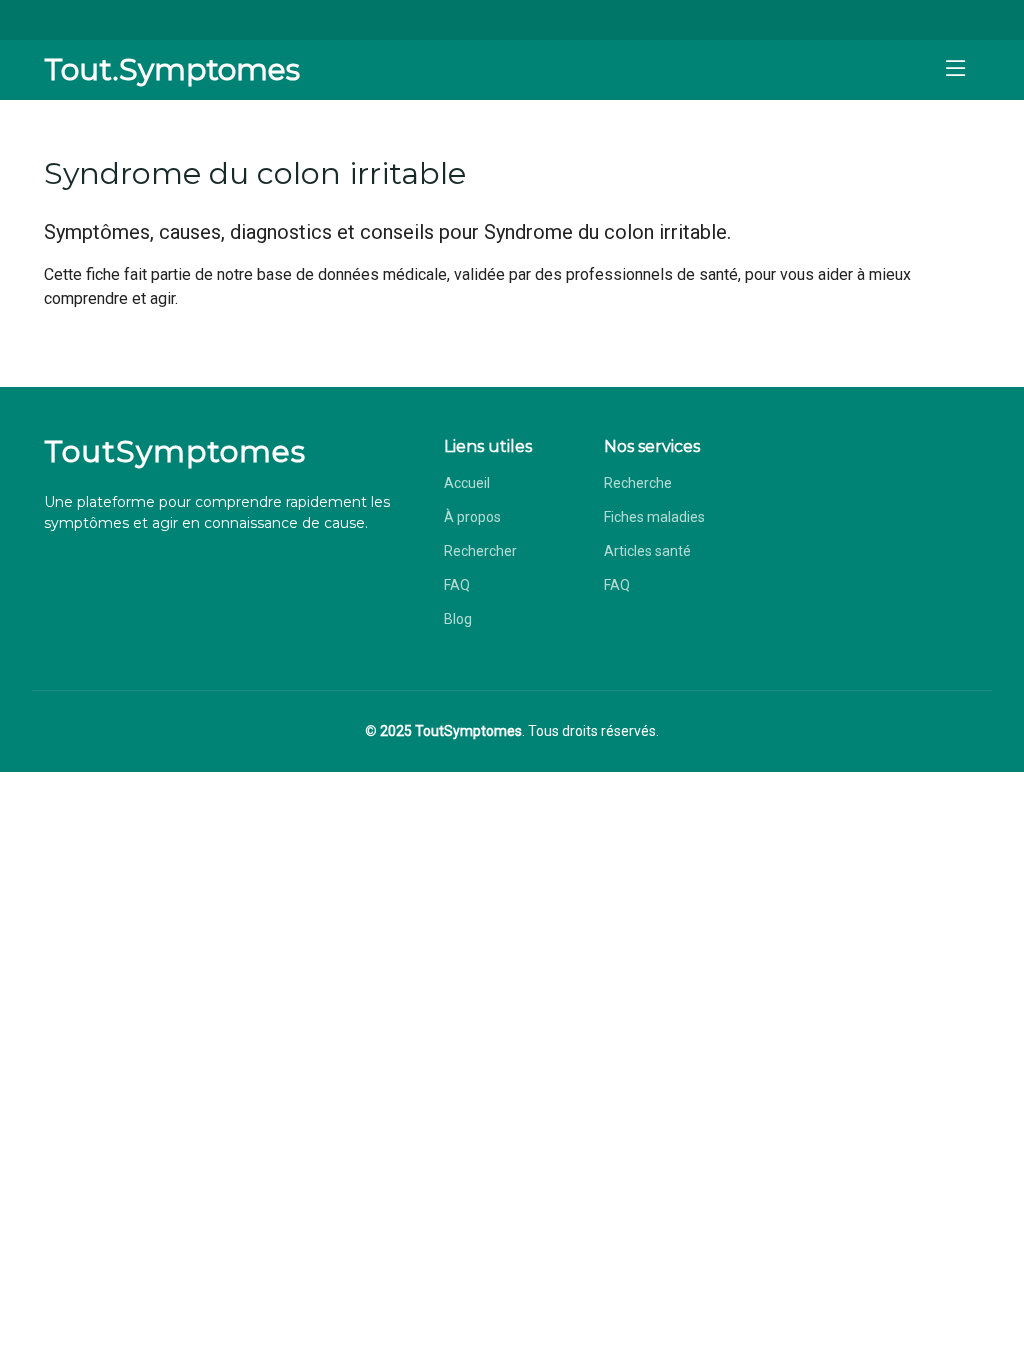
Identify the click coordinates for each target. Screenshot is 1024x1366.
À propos (472, 517)
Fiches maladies (654, 517)
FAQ (457, 585)
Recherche (638, 483)
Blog (458, 619)
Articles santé (647, 551)
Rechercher (480, 551)
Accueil (467, 483)
